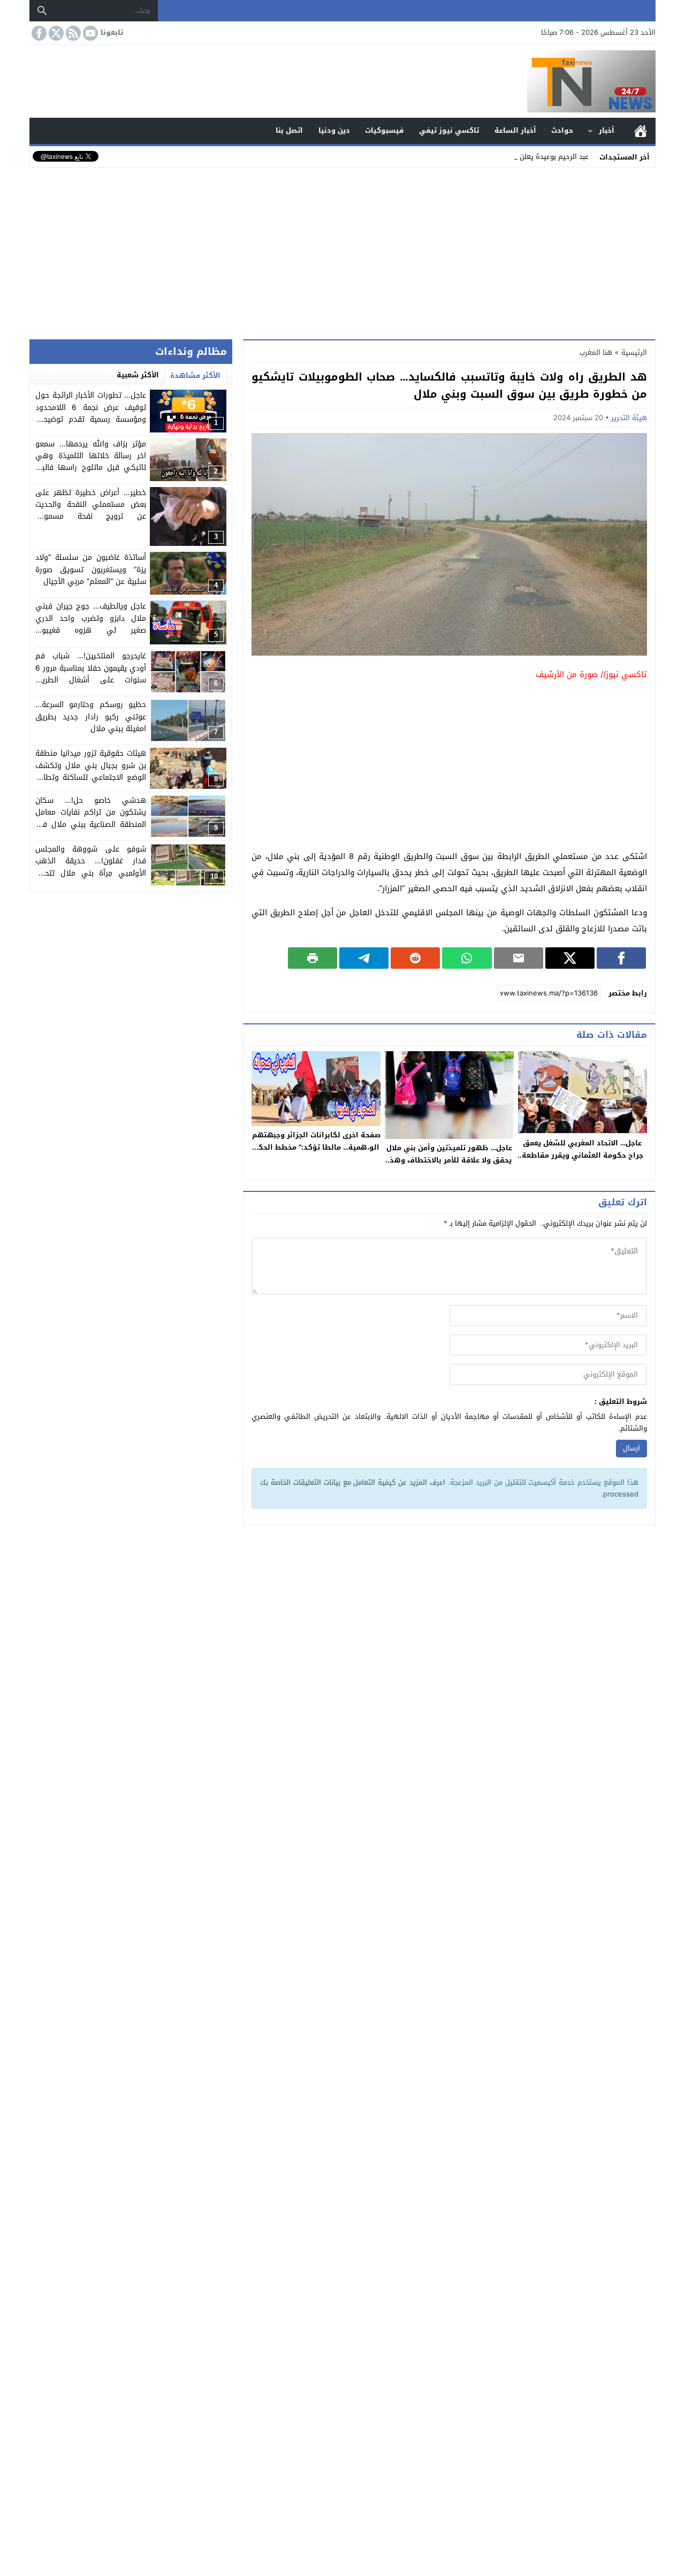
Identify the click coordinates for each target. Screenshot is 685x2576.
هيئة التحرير (629, 418)
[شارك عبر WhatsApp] (467, 958)
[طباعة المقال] (313, 958)
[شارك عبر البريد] (519, 958)
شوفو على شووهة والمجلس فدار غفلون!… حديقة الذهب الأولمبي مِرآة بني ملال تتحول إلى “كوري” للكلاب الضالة (91, 867)
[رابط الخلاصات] (72, 33)
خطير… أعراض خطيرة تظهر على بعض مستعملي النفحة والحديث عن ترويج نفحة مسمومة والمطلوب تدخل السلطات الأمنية (91, 511)
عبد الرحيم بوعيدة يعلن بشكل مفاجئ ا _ (528, 157)
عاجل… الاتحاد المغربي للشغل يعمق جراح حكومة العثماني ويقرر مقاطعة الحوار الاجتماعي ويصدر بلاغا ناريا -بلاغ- (583, 1161)
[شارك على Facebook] (621, 958)
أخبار (607, 130)
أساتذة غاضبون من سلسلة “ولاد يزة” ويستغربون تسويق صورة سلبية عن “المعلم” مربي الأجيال (91, 569)
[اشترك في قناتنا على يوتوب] (89, 33)
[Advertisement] (342, 251)
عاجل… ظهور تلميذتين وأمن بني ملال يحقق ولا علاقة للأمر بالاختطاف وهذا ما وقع (449, 1160)
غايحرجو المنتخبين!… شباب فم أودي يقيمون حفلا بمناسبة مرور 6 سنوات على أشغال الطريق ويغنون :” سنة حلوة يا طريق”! (91, 674)
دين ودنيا (334, 130)
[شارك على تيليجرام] (364, 958)
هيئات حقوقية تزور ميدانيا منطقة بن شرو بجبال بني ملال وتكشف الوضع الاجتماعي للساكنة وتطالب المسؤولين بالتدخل (91, 771)
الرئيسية (641, 131)
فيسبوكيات (384, 130)
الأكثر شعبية (138, 375)
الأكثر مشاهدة (195, 375)
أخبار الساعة (515, 130)
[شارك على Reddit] (415, 958)
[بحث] (42, 11)
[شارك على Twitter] (570, 958)
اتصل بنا (289, 130)
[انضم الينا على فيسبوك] (38, 33)
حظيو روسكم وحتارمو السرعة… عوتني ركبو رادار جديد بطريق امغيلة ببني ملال (91, 717)
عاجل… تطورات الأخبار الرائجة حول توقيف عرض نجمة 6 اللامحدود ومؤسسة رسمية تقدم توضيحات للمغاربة (91, 413)
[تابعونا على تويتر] (55, 33)
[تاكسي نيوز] (342, 81)
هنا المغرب (596, 352)
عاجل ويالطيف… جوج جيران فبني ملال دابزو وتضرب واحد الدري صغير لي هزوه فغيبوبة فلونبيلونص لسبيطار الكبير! (91, 624)
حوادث (562, 130)
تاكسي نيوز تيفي (449, 130)
